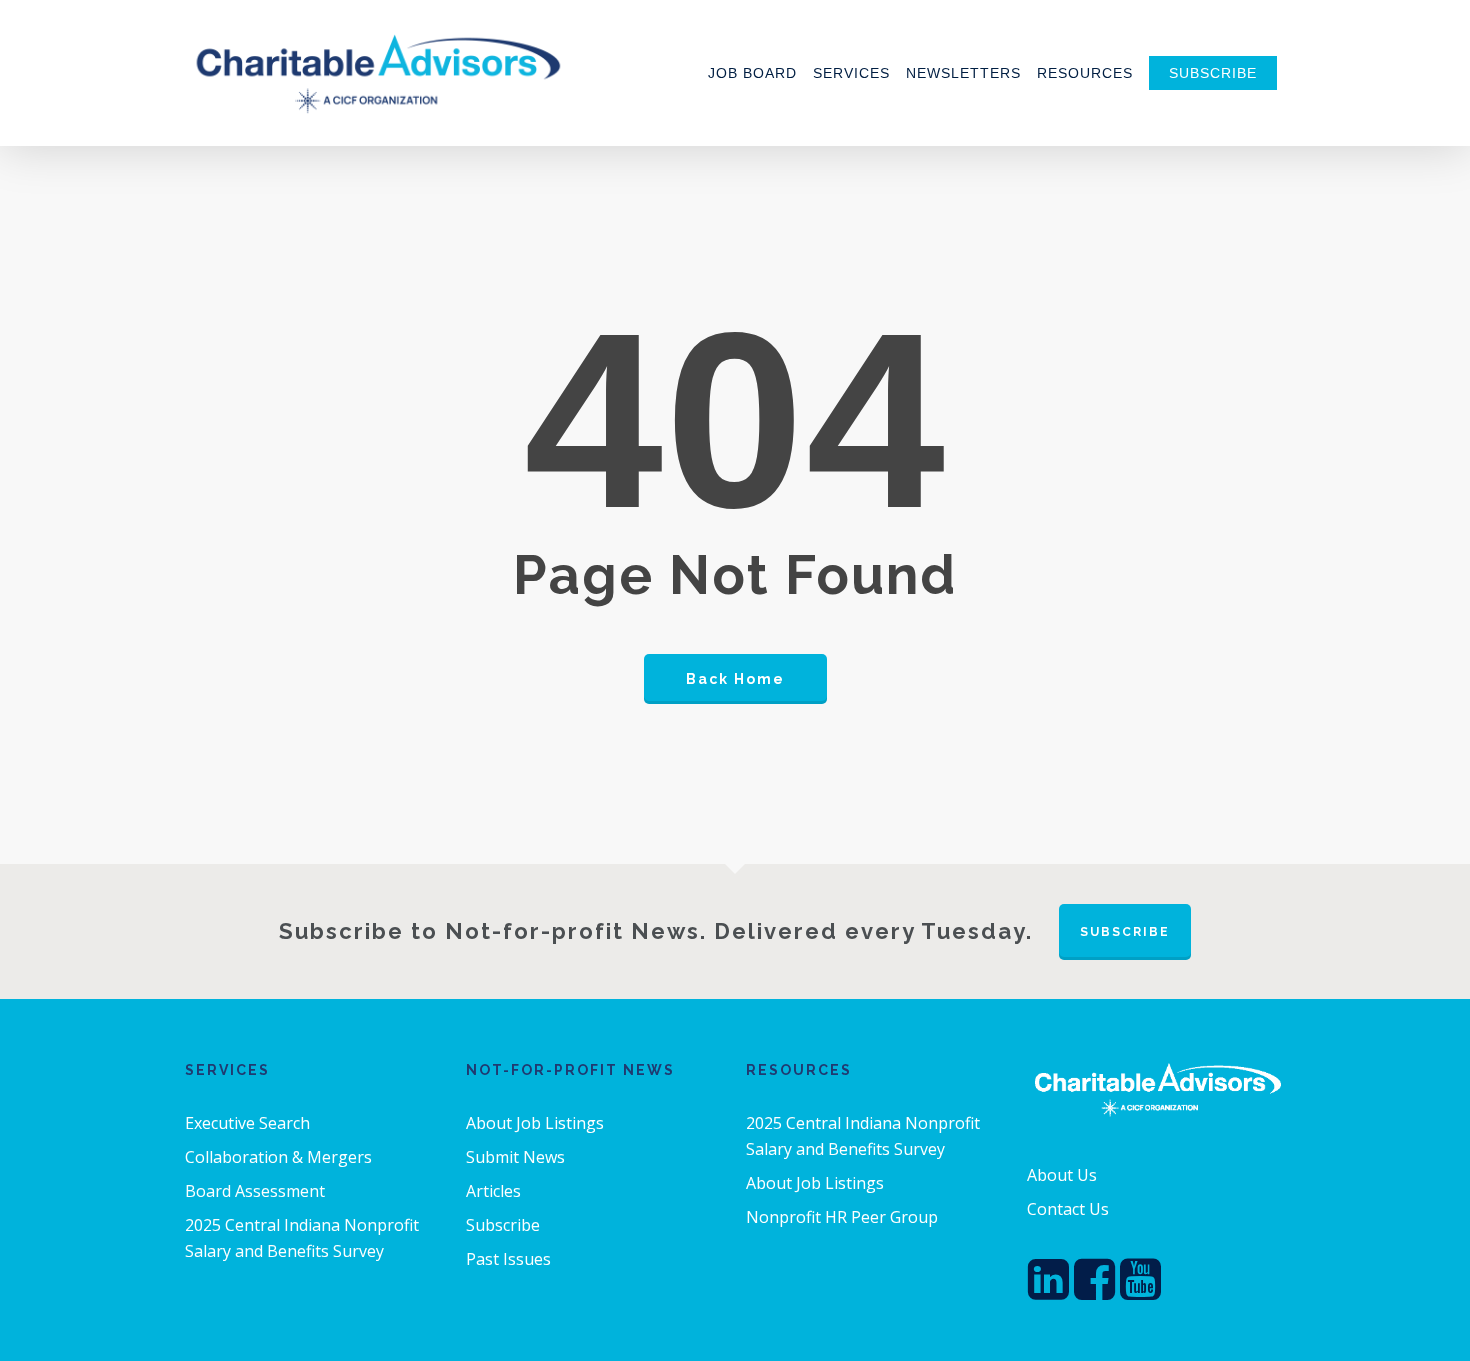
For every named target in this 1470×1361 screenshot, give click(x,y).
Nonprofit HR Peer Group (842, 1217)
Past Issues (508, 1259)
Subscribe (503, 1225)
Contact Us (1068, 1209)
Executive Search (247, 1123)
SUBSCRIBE (1125, 932)
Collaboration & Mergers (278, 1157)
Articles (493, 1191)
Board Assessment (255, 1191)
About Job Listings (535, 1123)
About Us (1062, 1175)
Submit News (515, 1157)
